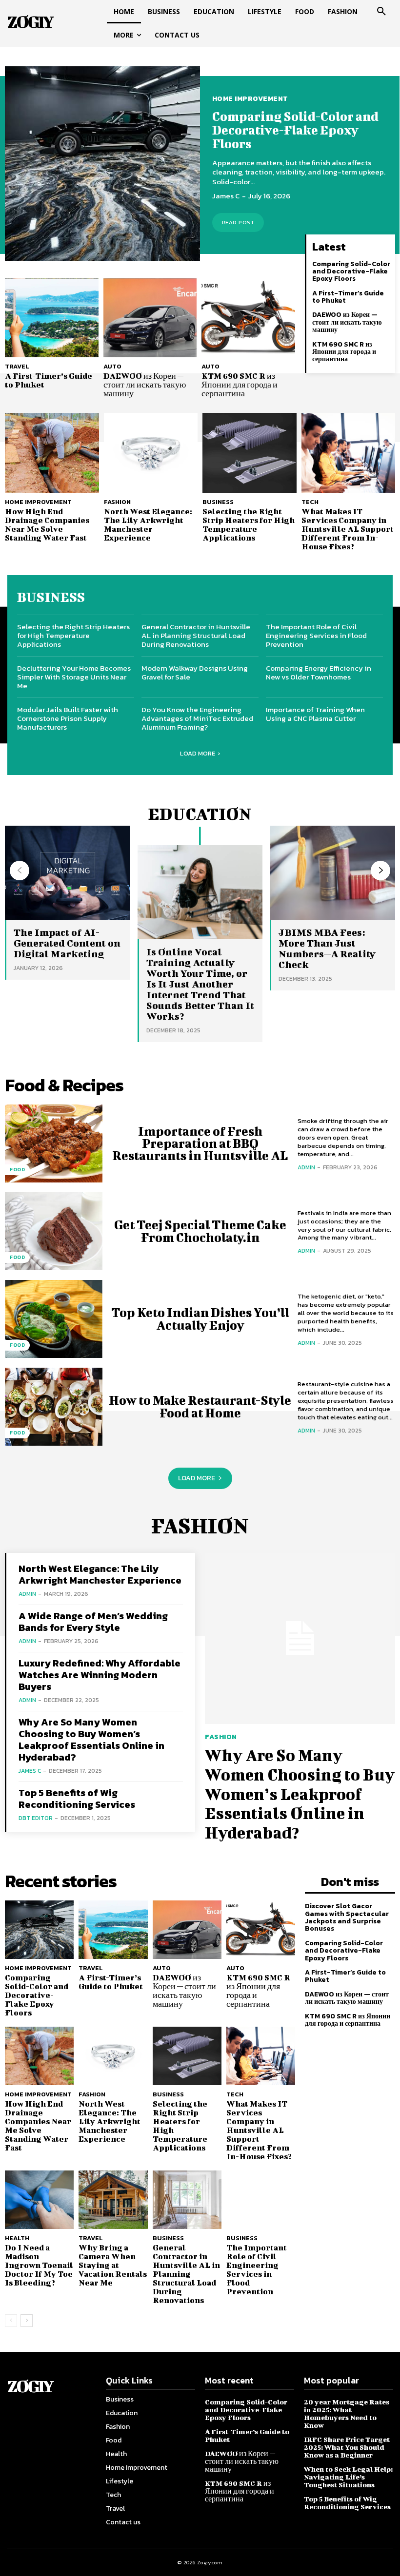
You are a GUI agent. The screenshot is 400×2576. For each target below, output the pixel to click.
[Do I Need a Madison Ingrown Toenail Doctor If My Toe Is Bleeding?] (39, 2200)
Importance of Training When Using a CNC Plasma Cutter (315, 714)
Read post (238, 222)
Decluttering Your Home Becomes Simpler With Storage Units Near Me (74, 677)
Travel (17, 366)
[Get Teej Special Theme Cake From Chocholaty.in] (54, 1231)
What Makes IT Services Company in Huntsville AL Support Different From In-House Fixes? (348, 529)
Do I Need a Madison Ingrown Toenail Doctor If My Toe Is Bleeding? (39, 2265)
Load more (198, 753)
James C (226, 196)
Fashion (117, 502)
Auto (112, 366)
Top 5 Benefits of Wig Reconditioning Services (77, 1799)
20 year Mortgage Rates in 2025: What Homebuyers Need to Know (347, 2413)
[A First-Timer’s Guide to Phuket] (52, 318)
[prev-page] (20, 871)
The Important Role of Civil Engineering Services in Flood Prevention (316, 635)
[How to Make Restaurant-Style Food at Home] (54, 1407)
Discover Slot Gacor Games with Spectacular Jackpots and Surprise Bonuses (347, 1917)
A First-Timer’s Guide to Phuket (49, 380)
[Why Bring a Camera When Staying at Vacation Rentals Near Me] (113, 2200)
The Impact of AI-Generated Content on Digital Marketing (67, 943)
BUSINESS (51, 597)
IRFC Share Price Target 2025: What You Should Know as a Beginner (347, 2447)
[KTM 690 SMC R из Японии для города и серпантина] (248, 318)
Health (17, 2238)
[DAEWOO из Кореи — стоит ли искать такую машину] (150, 318)
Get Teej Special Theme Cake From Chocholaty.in (200, 1231)
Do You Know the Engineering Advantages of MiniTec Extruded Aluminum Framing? (197, 718)
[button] (381, 12)
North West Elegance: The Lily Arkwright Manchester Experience (148, 524)
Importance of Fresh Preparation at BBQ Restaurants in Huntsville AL (200, 1143)
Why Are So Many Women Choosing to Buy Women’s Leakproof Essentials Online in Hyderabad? (91, 1740)
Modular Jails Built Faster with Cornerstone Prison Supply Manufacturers (68, 718)
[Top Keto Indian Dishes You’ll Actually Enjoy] (54, 1319)
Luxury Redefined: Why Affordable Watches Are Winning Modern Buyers (100, 1675)
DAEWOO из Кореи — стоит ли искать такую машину (145, 384)
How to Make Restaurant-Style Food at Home (200, 1406)
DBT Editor (36, 1818)
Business (218, 502)
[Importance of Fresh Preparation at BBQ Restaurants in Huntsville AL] (54, 1143)
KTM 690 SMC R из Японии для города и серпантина (240, 384)
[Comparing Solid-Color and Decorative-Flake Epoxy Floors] (102, 164)
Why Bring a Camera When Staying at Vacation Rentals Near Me (113, 2265)
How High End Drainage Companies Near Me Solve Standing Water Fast (47, 524)
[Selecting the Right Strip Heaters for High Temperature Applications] (250, 453)
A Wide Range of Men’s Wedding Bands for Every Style (93, 1622)
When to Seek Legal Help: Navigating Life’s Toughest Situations (348, 2477)
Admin (306, 1167)
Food (17, 1170)
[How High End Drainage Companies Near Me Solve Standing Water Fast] (52, 453)
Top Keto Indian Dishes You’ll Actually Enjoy (200, 1318)
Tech (310, 502)
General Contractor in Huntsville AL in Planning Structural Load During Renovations (196, 635)
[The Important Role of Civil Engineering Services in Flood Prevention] (261, 2200)
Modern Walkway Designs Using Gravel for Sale (195, 672)
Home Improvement (250, 99)
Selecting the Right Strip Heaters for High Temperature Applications (249, 524)
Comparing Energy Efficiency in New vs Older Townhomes (319, 672)
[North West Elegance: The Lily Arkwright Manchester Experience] (151, 453)
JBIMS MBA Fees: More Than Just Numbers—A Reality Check (327, 948)
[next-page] (380, 871)
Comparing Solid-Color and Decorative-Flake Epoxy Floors (295, 130)
